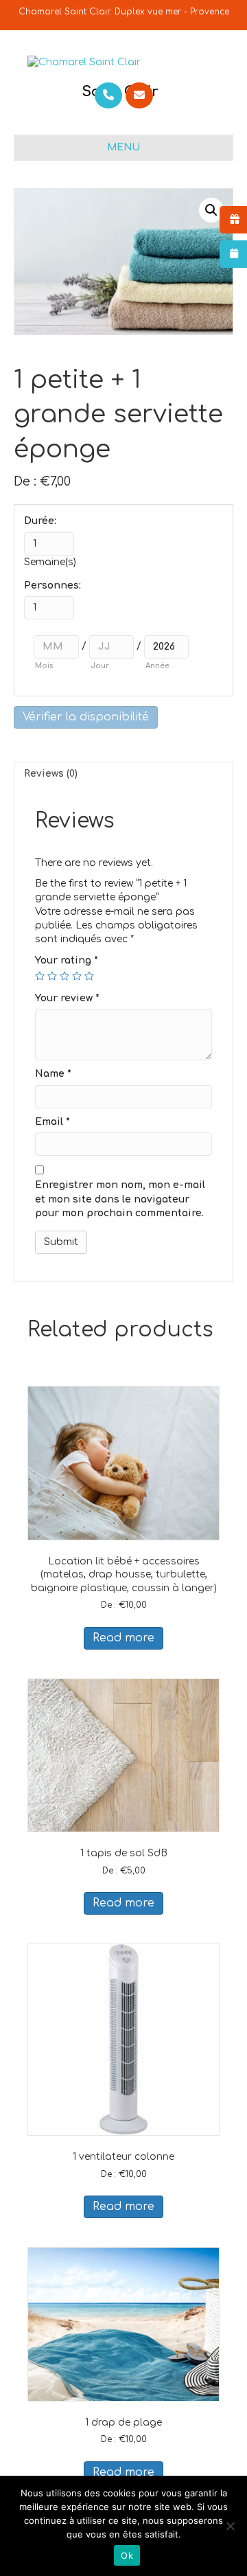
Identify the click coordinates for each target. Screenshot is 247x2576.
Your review (67, 998)
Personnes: (52, 585)
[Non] (230, 2526)
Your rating (67, 960)
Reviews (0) (51, 774)
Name (53, 1074)
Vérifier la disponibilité (86, 717)
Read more (123, 1638)
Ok (127, 2555)
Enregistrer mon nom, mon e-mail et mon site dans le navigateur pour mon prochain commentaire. (120, 1199)
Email (52, 1122)
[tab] (123, 774)
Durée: (40, 521)
